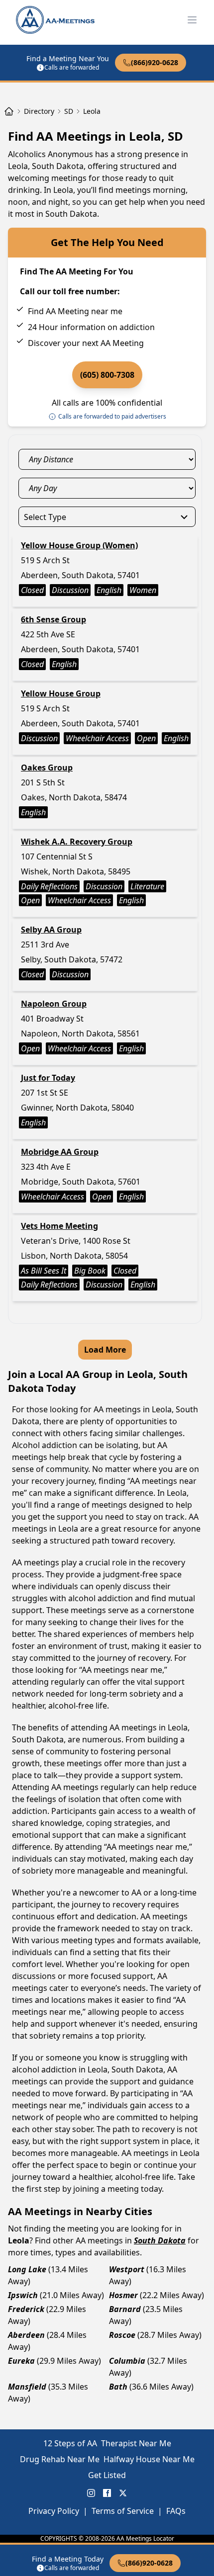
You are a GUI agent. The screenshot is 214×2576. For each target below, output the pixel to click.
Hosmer (123, 2295)
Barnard (125, 2309)
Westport (127, 2269)
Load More (105, 1350)
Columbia (127, 2361)
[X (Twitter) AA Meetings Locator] (123, 2493)
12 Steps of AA (70, 2443)
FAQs (176, 2511)
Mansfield (27, 2387)
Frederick (26, 2309)
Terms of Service (123, 2511)
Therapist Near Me (136, 2443)
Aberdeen (26, 2335)
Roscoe (122, 2335)
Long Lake (27, 2269)
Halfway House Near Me (149, 2459)
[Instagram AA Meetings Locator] (91, 2493)
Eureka (21, 2361)
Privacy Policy (54, 2511)
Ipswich (23, 2295)
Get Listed (107, 2475)
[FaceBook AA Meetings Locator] (107, 2493)
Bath (118, 2387)
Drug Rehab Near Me (60, 2459)
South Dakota (160, 2240)
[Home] (9, 111)
